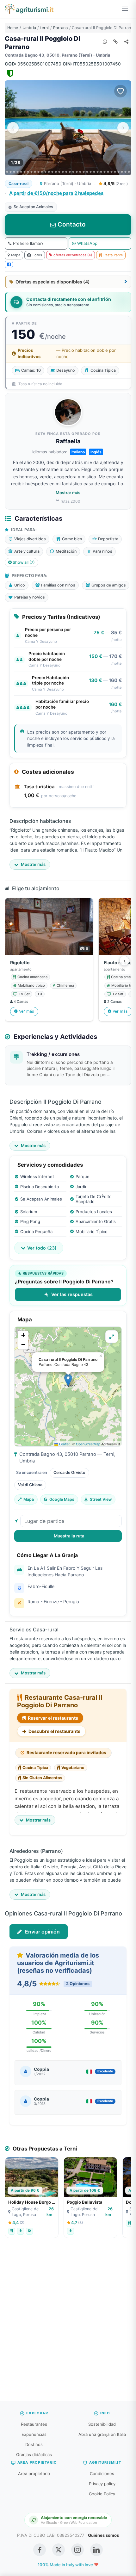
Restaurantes (34, 2424)
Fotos (37, 255)
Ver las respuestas (72, 1294)
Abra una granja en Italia (102, 2434)
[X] (59, 2550)
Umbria (29, 28)
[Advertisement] (68, 2323)
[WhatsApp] (105, 41)
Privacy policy (102, 2484)
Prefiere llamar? (28, 243)
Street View (101, 1499)
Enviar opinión (42, 1932)
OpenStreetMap (88, 1444)
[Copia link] (115, 41)
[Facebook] (9, 264)
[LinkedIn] (96, 2550)
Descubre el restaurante (54, 1731)
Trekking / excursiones (53, 1054)
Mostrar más (68, 493)
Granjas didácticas (34, 2455)
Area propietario (34, 2474)
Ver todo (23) (42, 1248)
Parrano (60, 28)
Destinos (34, 2444)
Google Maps (62, 1499)
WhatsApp (87, 243)
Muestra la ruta (69, 1536)
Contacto (71, 224)
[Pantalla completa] (112, 1337)
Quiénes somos (103, 2535)
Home (13, 28)
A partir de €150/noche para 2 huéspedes (56, 193)
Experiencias (34, 2434)
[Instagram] (77, 2550)
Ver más (27, 1011)
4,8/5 (115, 183)
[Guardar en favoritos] (121, 91)
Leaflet (64, 1444)
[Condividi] (126, 41)
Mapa (16, 255)
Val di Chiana (30, 1485)
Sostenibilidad (102, 2424)
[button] (68, 1380)
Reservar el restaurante (53, 1718)
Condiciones (102, 2474)
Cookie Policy (102, 2494)
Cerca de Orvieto (69, 1472)
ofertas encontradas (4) (73, 255)
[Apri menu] (125, 9)
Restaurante (113, 255)
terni (44, 28)
